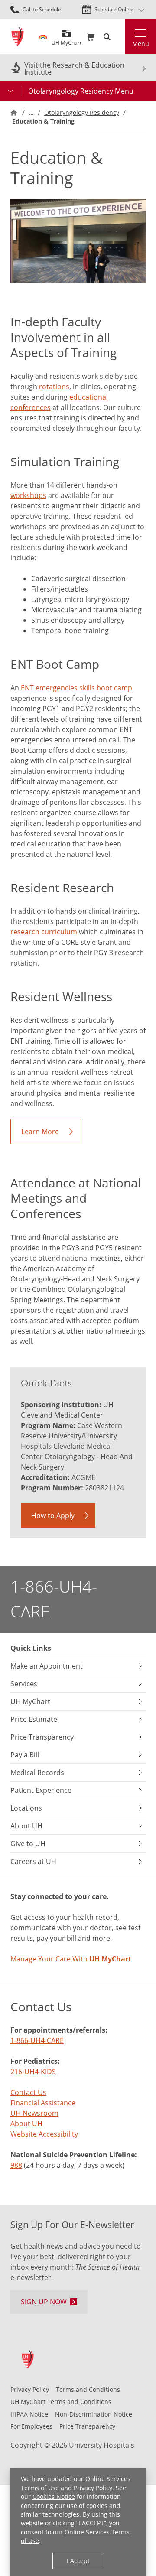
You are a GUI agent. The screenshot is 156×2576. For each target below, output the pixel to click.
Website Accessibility (44, 2134)
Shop (90, 37)
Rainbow (43, 37)
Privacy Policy (93, 2488)
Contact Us (28, 2092)
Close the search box (120, 37)
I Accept (78, 2561)
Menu (141, 44)
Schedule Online (114, 9)
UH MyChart (67, 40)
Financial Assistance (43, 2103)
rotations (54, 387)
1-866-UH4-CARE (54, 1599)
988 (16, 2165)
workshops (28, 495)
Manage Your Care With (71, 1959)
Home (14, 113)
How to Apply (53, 1516)
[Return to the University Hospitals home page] (18, 37)
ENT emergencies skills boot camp (76, 688)
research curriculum (44, 932)
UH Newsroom (34, 2113)
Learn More (40, 1132)
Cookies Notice (54, 2496)
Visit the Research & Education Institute (74, 68)
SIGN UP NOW (44, 2302)
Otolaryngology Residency (82, 112)
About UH (26, 2124)
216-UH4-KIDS (33, 2072)
